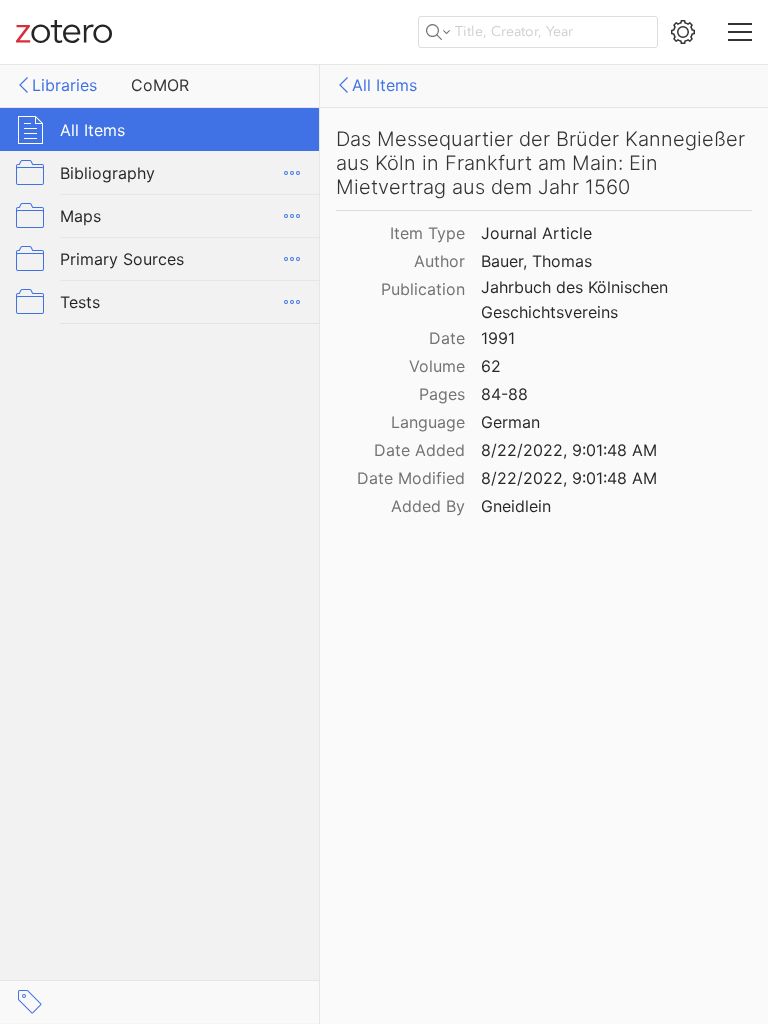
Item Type (427, 233)
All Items (384, 85)
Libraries (64, 85)
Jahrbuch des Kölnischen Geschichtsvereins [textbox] (577, 299)
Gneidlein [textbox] (516, 506)
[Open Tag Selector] (30, 1002)
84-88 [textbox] (504, 394)
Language (428, 422)
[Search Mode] (438, 32)
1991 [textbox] (498, 338)
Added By (428, 506)
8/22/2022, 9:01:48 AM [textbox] (569, 450)
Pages (442, 394)
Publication (423, 289)
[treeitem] (160, 129)
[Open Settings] (683, 32)
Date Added (419, 450)
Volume (437, 366)
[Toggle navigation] (740, 32)
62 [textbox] (491, 366)
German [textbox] (510, 422)
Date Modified (411, 478)
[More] (292, 173)
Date (447, 338)
